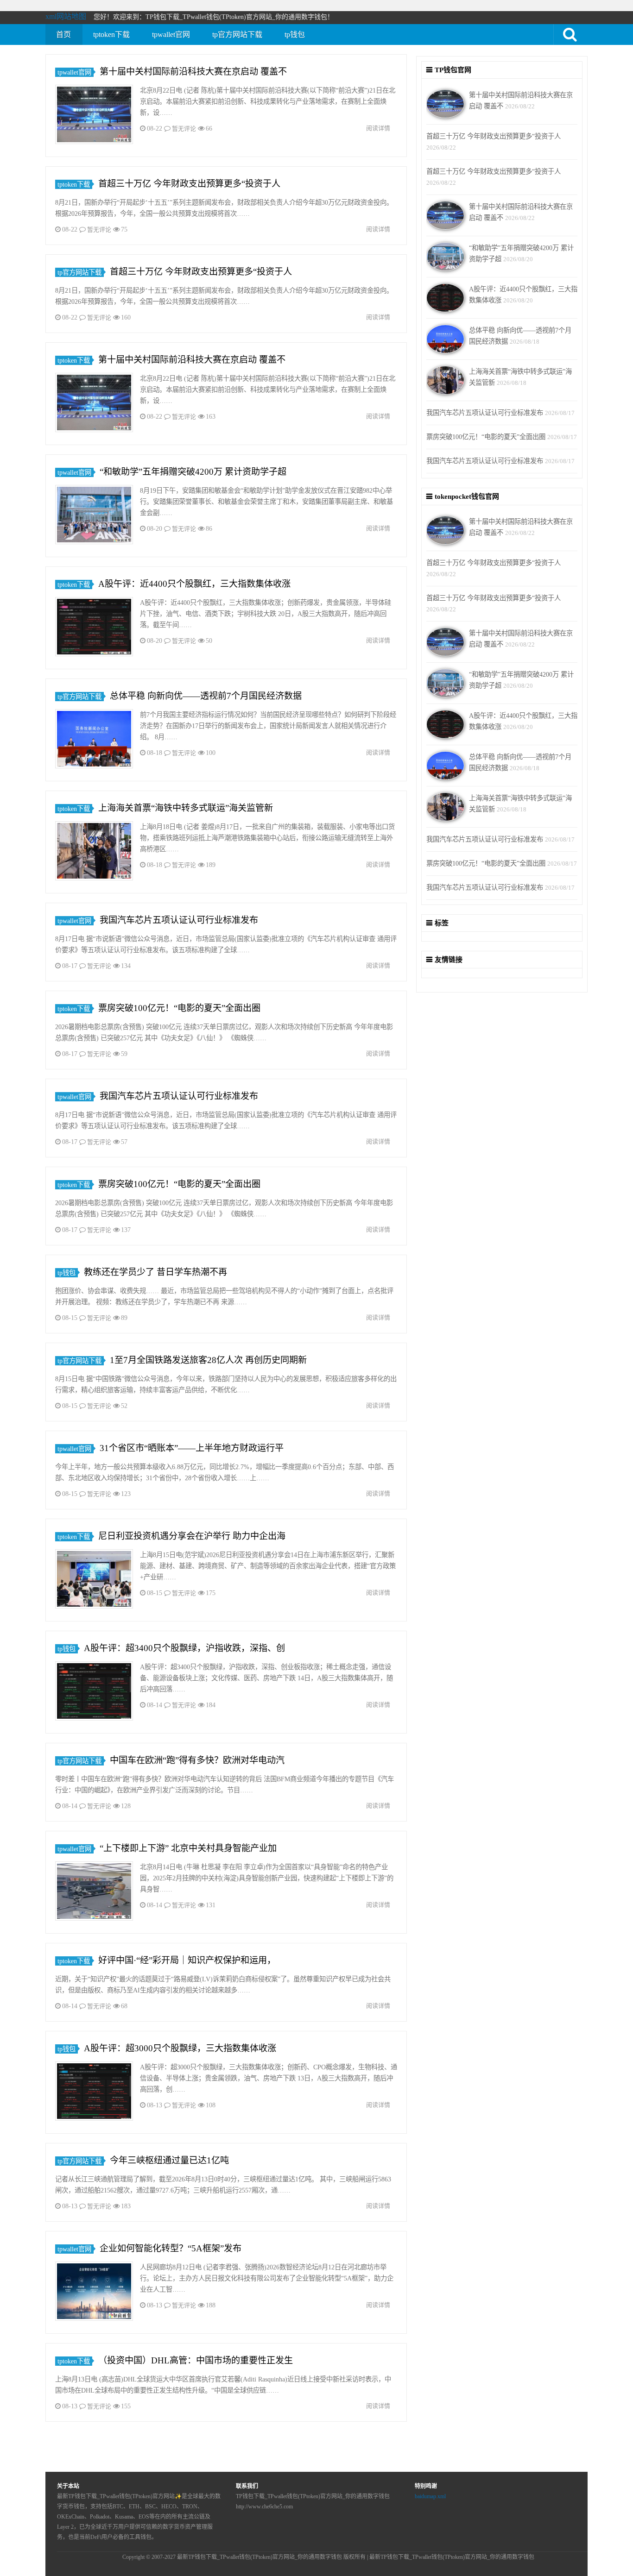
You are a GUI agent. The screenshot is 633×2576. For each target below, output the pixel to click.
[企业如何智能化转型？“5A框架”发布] (94, 2293)
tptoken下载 (111, 35)
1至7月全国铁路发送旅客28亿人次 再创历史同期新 (208, 1360)
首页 (63, 35)
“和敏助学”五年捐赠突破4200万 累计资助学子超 (193, 472)
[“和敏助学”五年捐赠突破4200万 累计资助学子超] (94, 516)
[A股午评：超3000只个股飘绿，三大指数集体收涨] (94, 2093)
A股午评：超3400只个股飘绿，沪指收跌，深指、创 (184, 1648)
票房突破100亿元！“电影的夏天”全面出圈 (179, 1008)
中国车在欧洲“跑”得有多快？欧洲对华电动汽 (197, 1760)
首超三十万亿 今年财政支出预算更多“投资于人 (189, 184)
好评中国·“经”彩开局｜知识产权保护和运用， (187, 1960)
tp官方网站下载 (237, 35)
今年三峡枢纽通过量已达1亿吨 (169, 2160)
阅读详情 (378, 128)
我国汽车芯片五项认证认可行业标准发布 (179, 920)
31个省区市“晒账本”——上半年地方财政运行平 (192, 1448)
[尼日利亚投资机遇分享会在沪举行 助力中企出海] (94, 1580)
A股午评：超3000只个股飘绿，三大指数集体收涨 (180, 2048)
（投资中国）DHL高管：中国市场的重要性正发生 (196, 2360)
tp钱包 (295, 35)
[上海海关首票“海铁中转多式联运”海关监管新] (94, 852)
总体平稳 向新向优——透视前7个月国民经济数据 (206, 696)
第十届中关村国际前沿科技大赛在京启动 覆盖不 (193, 72)
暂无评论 (184, 129)
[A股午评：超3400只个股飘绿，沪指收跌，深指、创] (94, 1693)
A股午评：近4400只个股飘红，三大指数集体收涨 (194, 584)
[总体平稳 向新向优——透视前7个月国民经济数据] (94, 740)
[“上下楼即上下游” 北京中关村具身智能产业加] (94, 1893)
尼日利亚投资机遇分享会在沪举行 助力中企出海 (192, 1536)
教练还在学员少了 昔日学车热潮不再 (155, 1272)
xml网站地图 (66, 16)
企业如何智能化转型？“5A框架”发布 (171, 2248)
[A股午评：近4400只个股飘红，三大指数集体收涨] (94, 628)
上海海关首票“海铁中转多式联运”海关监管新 (186, 808)
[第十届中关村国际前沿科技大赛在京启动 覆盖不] (94, 116)
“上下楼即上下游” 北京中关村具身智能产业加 (188, 1848)
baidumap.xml (430, 2496)
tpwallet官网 (171, 35)
